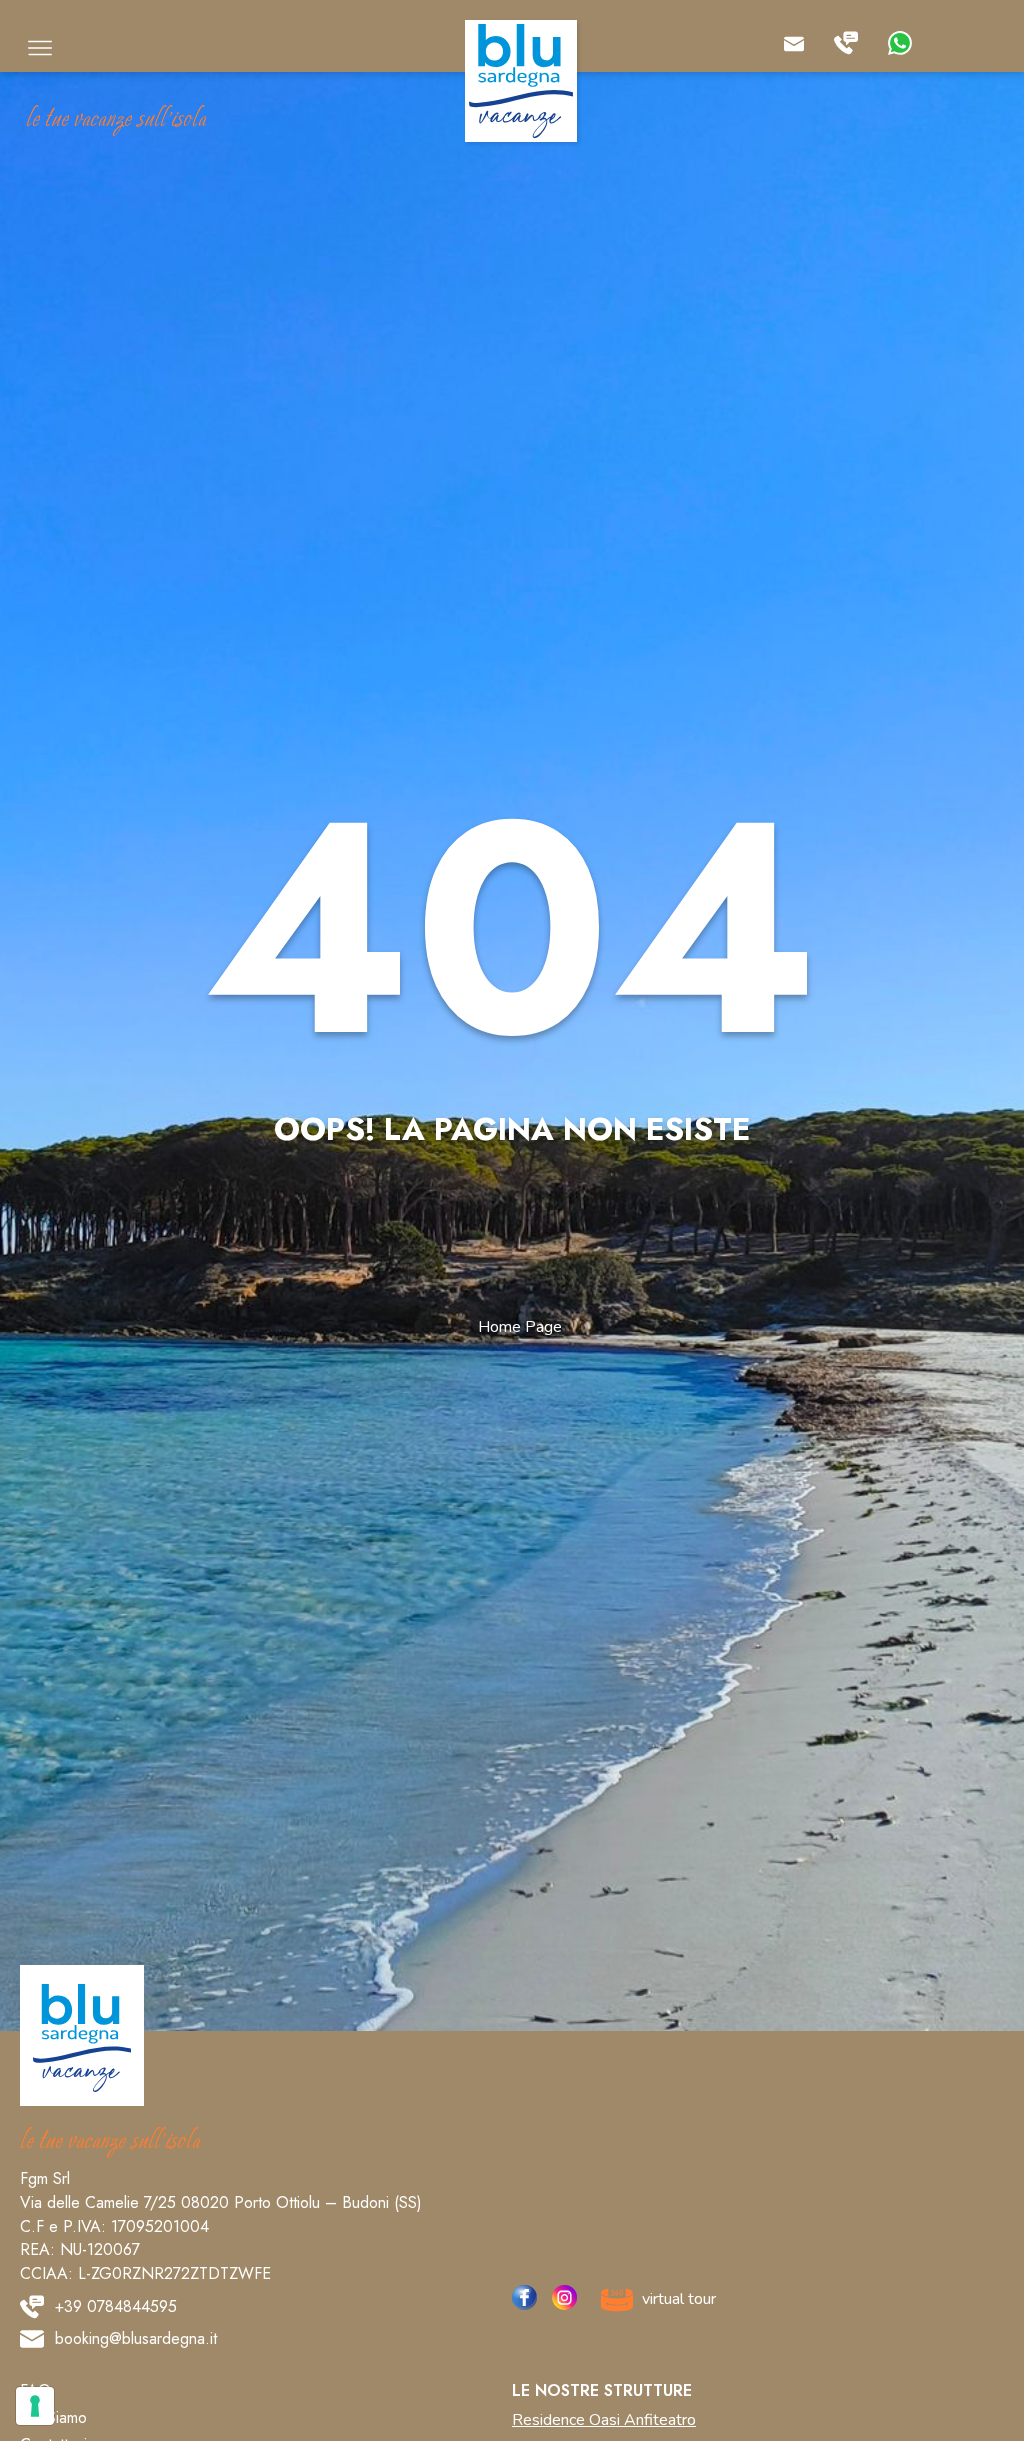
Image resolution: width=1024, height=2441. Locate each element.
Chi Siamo (53, 2418)
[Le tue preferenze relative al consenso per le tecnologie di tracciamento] (35, 2406)
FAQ (35, 2391)
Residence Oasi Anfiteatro (604, 2420)
